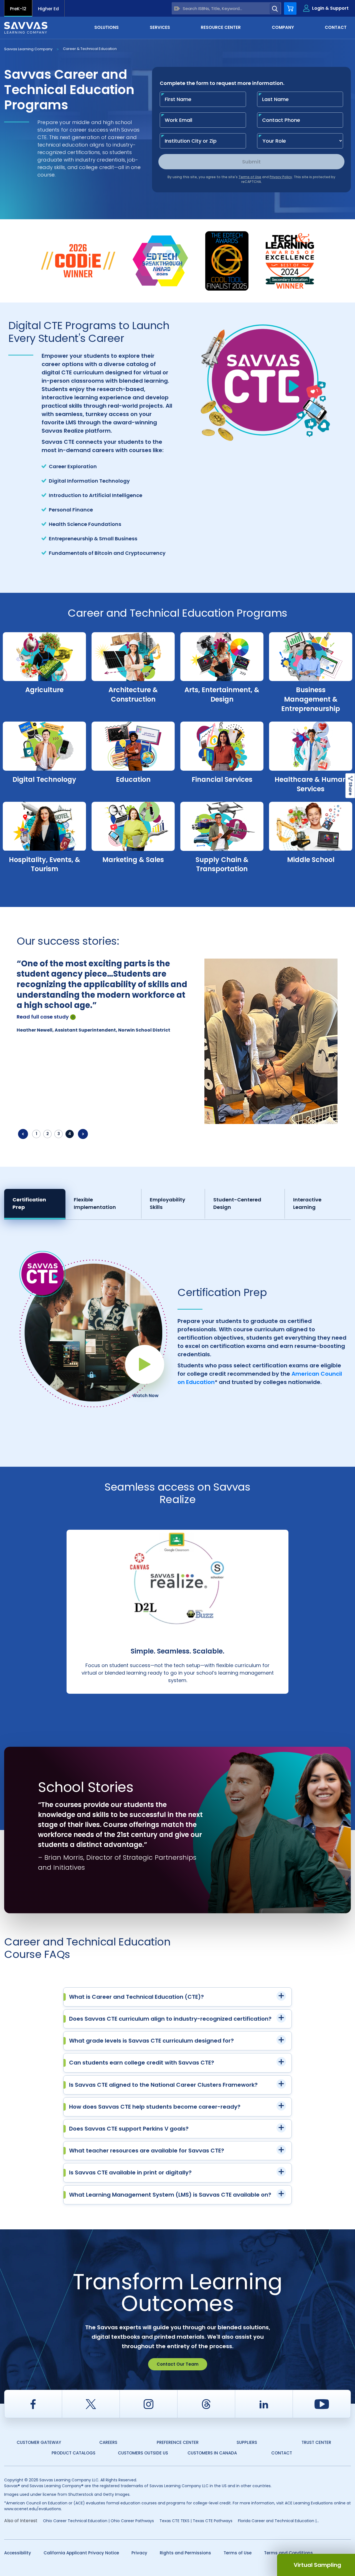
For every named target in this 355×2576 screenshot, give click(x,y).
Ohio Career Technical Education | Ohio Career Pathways (98, 2521)
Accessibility (18, 2553)
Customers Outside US (143, 2453)
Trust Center (316, 2442)
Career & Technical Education (90, 49)
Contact (282, 2453)
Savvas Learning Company (28, 49)
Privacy (139, 2553)
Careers (108, 2442)
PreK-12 (18, 9)
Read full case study (43, 1017)
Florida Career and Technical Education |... (278, 2521)
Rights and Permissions (185, 2553)
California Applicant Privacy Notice (81, 2553)
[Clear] (177, 8)
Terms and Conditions (288, 2553)
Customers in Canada (212, 2453)
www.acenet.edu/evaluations (33, 2509)
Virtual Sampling (317, 2565)
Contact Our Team (178, 2364)
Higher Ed (48, 9)
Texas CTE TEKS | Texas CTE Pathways (196, 2521)
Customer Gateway (39, 2442)
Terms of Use (238, 2553)
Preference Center (178, 2442)
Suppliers (247, 2442)
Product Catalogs (73, 2453)
